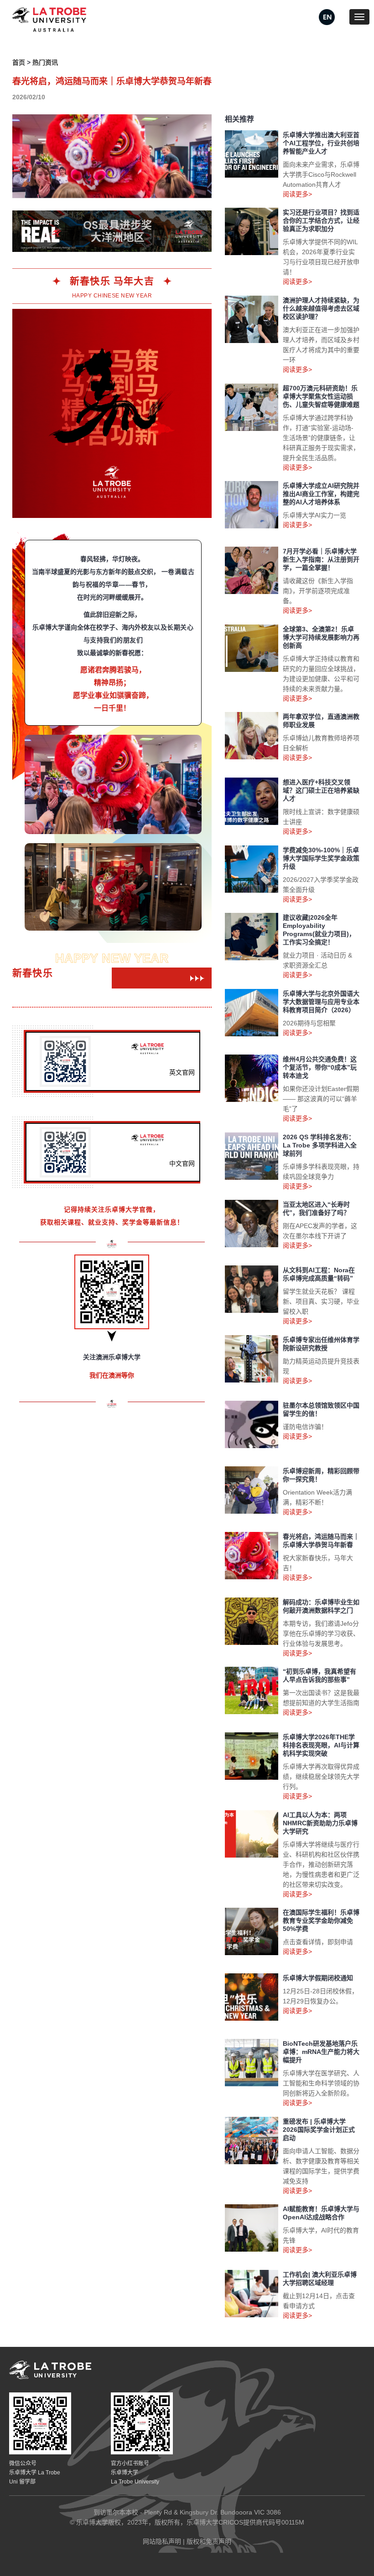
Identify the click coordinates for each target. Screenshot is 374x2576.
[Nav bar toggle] (359, 17)
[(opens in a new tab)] (327, 16)
